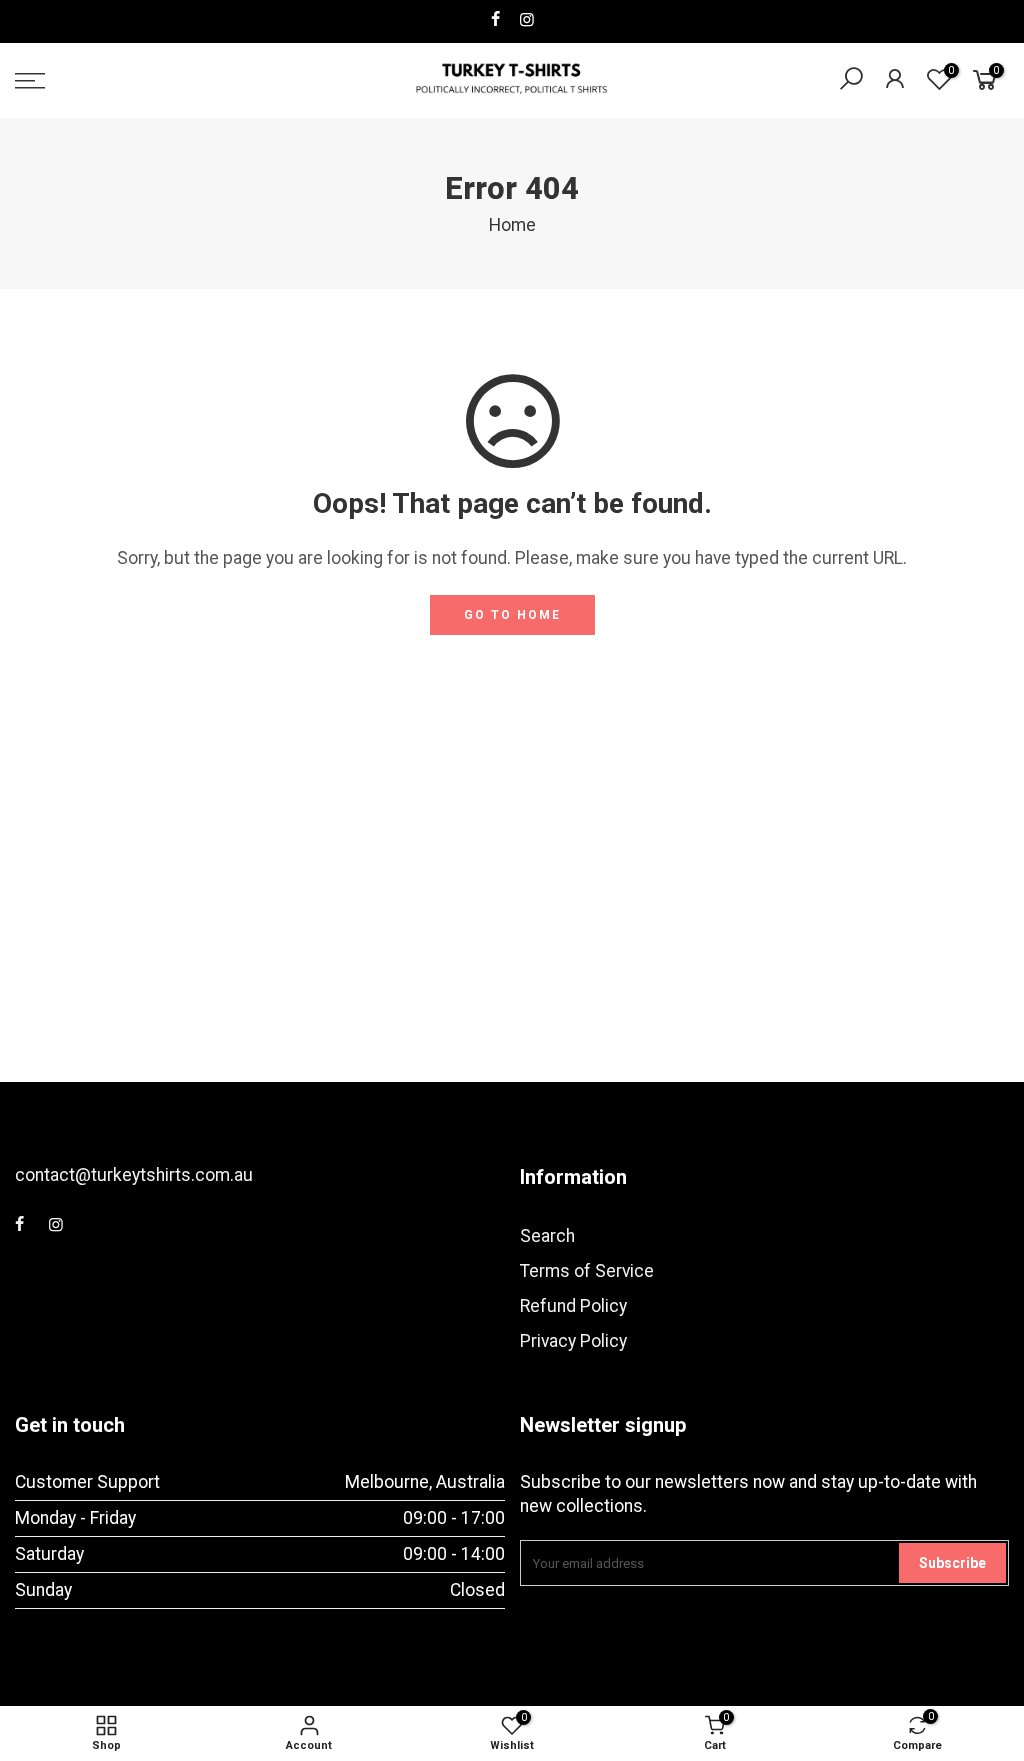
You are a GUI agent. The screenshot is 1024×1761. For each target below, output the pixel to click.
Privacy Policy (573, 1341)
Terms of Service (587, 1271)
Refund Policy (573, 1306)
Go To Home (512, 615)
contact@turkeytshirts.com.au (134, 1175)
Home (512, 225)
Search (547, 1236)
